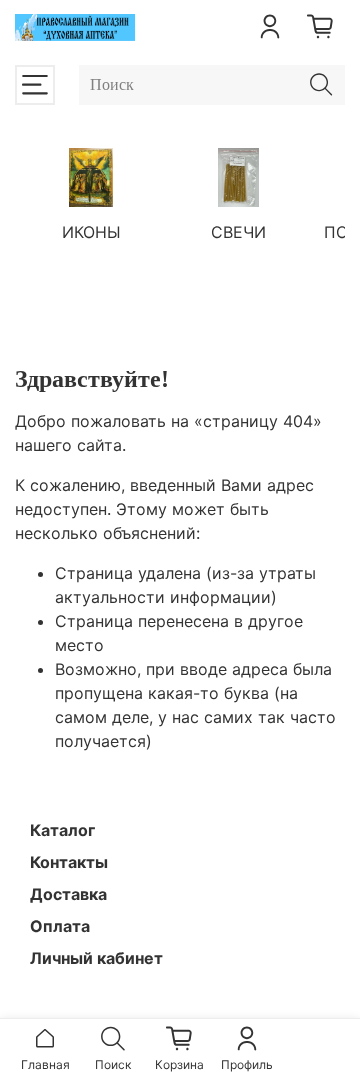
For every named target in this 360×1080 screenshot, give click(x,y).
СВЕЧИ (238, 233)
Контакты (69, 862)
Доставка (68, 894)
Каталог (62, 830)
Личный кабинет (96, 958)
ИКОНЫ (91, 233)
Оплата (60, 926)
